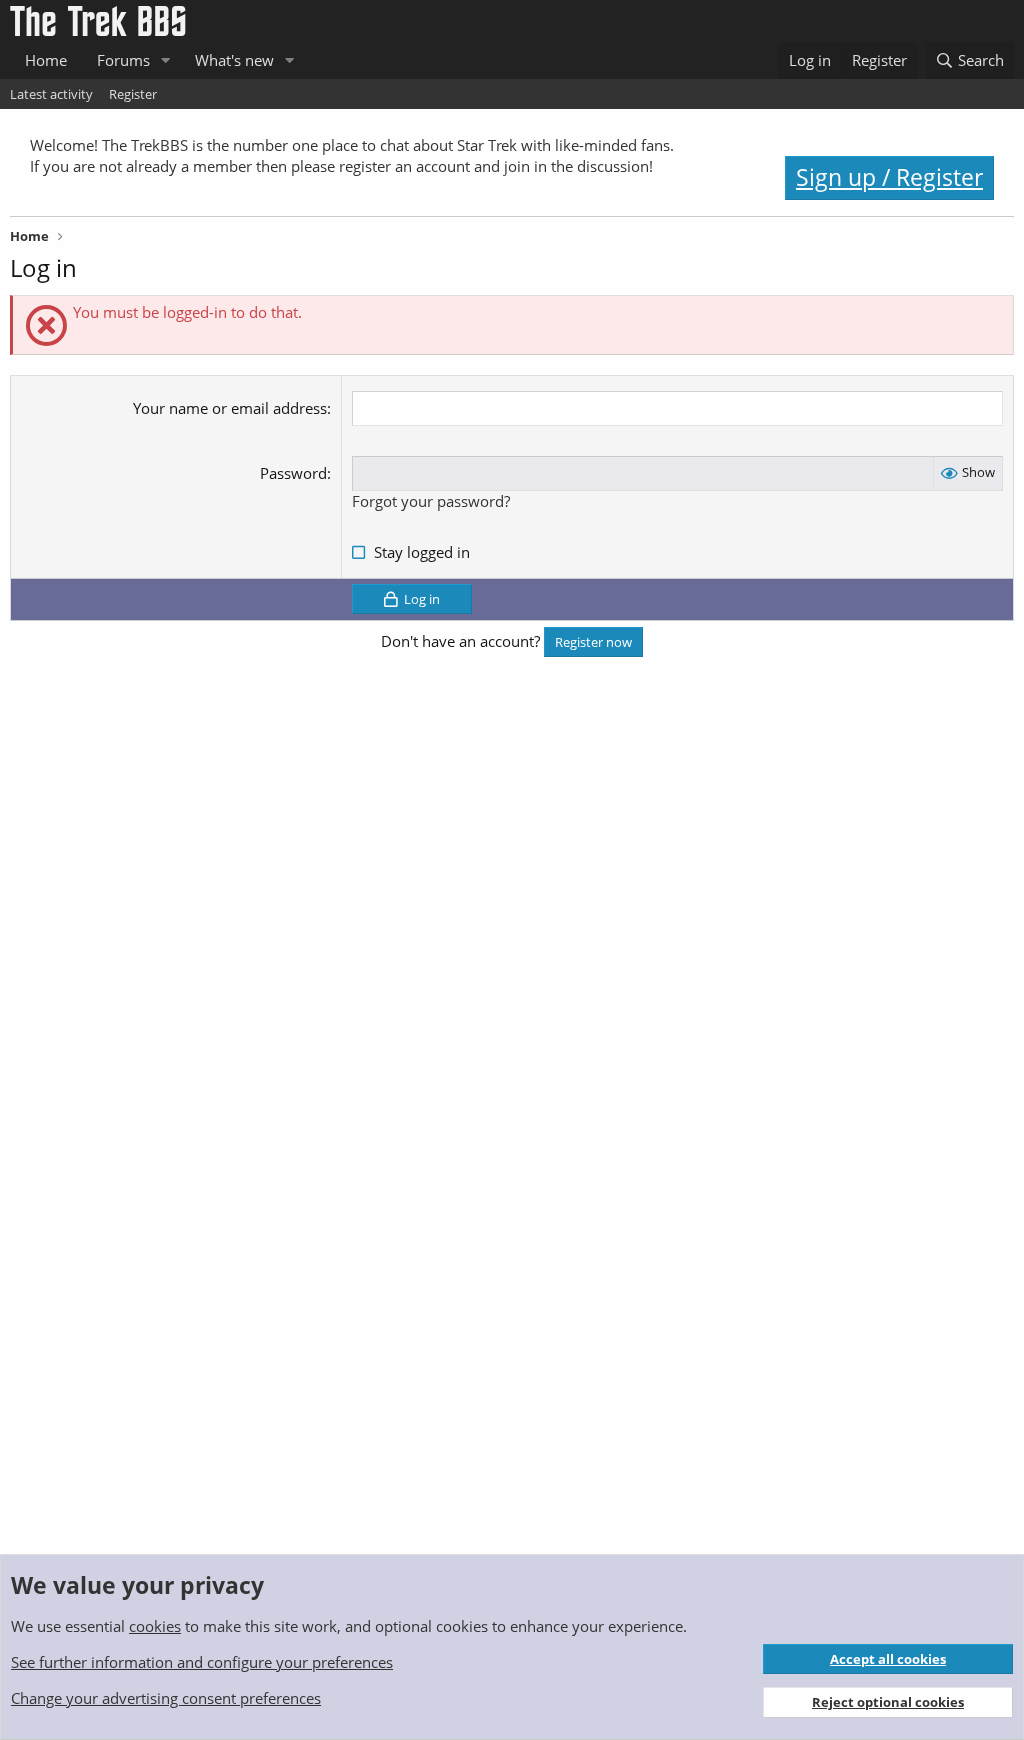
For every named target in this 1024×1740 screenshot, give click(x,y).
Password (293, 473)
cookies (155, 1626)
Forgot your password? (431, 501)
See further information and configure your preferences (202, 1662)
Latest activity (51, 94)
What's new (234, 60)
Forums (123, 60)
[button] (166, 60)
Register (133, 94)
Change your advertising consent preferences (166, 1698)
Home (46, 60)
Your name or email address (230, 408)
